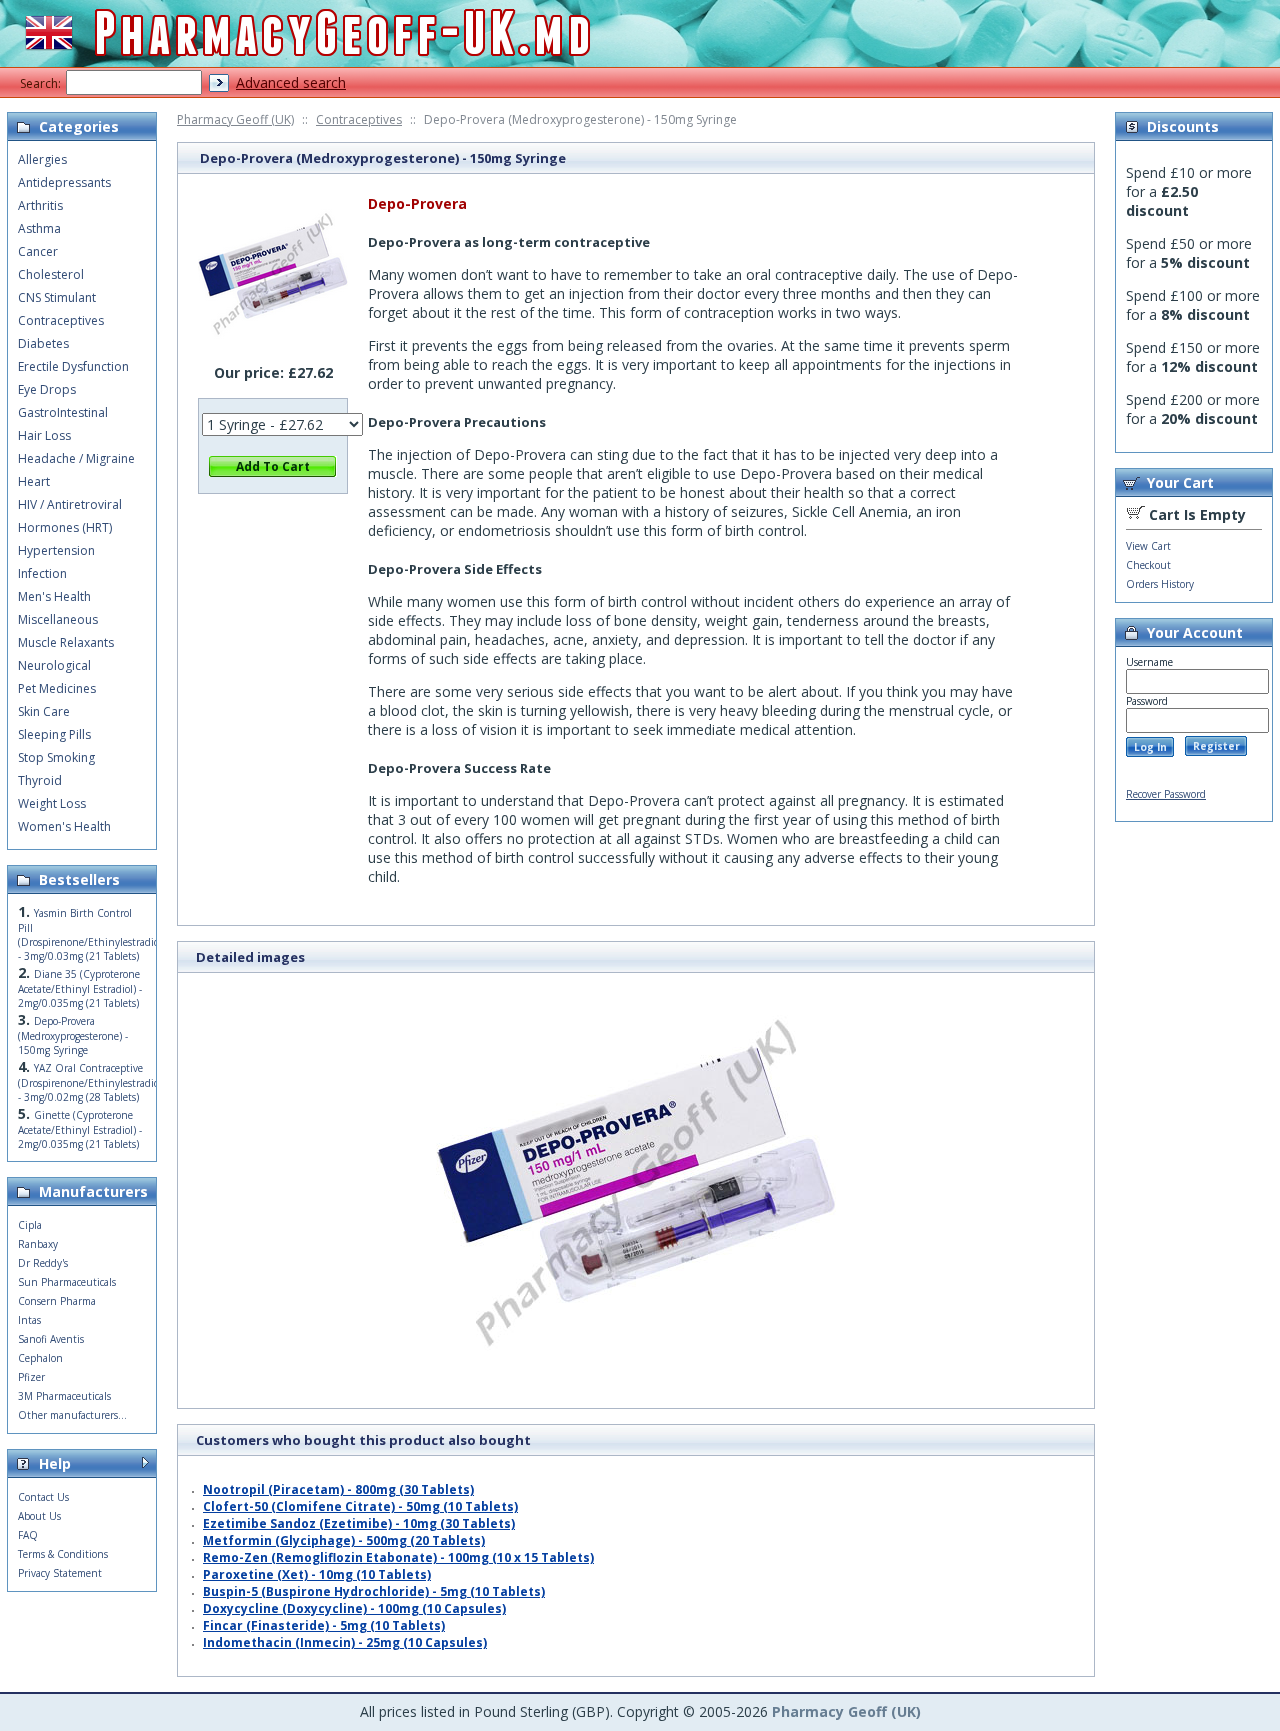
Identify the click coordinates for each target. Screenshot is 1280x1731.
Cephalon (40, 1358)
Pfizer (31, 1377)
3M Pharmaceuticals (64, 1396)
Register (1216, 746)
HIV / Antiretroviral (70, 504)
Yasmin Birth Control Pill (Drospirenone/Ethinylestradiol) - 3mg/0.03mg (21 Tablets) (91, 934)
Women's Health (64, 826)
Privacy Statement (60, 1573)
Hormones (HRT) (65, 527)
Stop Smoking (56, 757)
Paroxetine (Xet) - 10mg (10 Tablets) (317, 1574)
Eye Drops (47, 389)
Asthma (39, 228)
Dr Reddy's (43, 1263)
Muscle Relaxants (66, 642)
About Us (39, 1516)
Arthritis (40, 205)
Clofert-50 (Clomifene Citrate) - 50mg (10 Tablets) (360, 1506)
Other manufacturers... (72, 1415)
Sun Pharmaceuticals (67, 1282)
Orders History (1160, 584)
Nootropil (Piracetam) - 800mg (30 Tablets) (338, 1489)
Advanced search (291, 82)
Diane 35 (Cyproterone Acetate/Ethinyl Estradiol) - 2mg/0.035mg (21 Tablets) (80, 988)
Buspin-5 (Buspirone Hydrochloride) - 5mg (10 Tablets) (374, 1591)
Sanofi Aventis (51, 1339)
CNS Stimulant (57, 297)
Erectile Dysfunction (73, 366)
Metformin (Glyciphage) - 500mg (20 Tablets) (344, 1540)
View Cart (1148, 546)
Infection (42, 573)
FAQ (28, 1535)
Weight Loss (52, 803)
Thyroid (40, 780)
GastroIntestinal (63, 412)
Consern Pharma (57, 1301)
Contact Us (43, 1497)
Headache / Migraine (76, 458)
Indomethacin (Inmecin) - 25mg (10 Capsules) (345, 1642)
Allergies (42, 159)
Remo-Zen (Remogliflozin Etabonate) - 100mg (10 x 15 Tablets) (398, 1557)
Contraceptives (359, 119)
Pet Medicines (57, 688)
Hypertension (56, 550)
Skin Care (44, 711)
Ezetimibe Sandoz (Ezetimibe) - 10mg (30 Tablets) (359, 1523)
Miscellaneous (58, 619)
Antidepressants (64, 182)
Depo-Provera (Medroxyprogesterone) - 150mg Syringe (73, 1035)
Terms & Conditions (63, 1554)
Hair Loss (44, 435)
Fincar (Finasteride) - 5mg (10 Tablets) (324, 1625)
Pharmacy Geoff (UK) (235, 119)
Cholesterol (51, 274)
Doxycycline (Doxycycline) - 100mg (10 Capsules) (354, 1608)
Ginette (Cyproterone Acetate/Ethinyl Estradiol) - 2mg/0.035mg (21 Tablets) (80, 1129)
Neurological (54, 665)
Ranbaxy (38, 1244)
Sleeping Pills (54, 734)
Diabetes (43, 343)
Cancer (38, 251)
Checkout (1148, 565)
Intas (29, 1320)
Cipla (30, 1225)
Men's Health (54, 596)
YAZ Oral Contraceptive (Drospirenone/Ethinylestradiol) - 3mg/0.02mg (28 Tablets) (91, 1082)
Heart (34, 481)
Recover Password (1166, 794)
